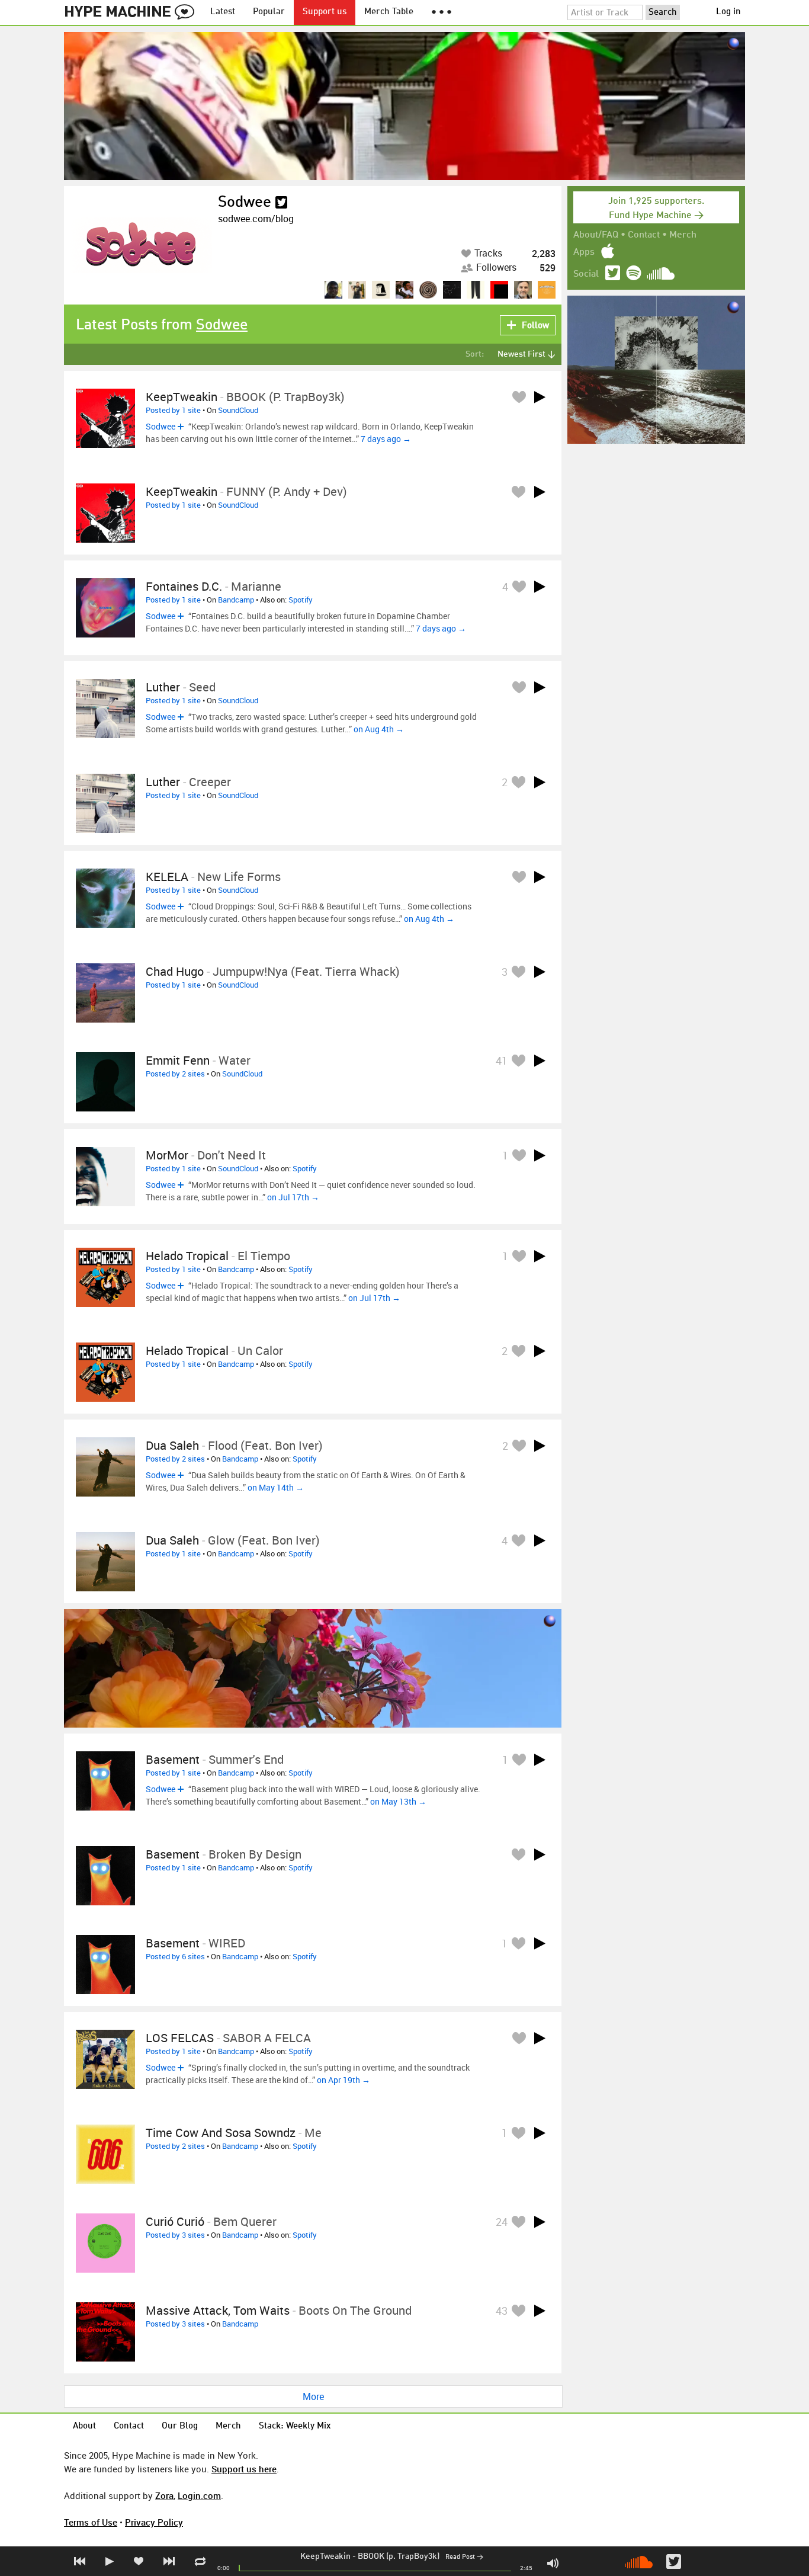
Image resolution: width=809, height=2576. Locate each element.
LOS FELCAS (180, 2038)
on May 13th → (398, 1801)
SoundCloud (238, 410)
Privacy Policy (154, 2522)
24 (502, 2222)
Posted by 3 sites (175, 2235)
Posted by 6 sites (175, 1956)
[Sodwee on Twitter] (281, 203)
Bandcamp (236, 600)
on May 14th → (276, 1487)
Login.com (199, 2495)
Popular (269, 12)
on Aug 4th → (379, 729)
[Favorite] (519, 397)
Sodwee (245, 203)
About (84, 2426)
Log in (728, 12)
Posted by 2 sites (175, 1074)
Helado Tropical (187, 1256)
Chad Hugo (175, 971)
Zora (164, 2495)
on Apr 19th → (343, 2080)
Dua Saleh (172, 1445)
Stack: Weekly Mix (295, 2426)
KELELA (167, 877)
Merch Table (389, 12)
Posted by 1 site (173, 410)
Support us (325, 12)
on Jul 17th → (293, 1197)
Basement (173, 1759)
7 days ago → (386, 439)
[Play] (540, 397)
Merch (683, 235)
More (313, 2396)
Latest (223, 12)
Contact (644, 235)
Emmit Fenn (178, 1060)
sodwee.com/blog (256, 219)
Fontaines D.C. (184, 586)
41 (502, 1060)
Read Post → (464, 2557)
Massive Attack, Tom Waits (218, 2310)
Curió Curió (175, 2221)
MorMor (167, 1155)
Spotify (301, 600)
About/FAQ (596, 235)
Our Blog (180, 2426)
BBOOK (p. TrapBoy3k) (399, 2556)
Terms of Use (91, 2522)
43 (502, 2311)
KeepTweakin (325, 2556)
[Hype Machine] (133, 12)
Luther (163, 687)
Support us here (244, 2469)
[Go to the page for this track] (105, 418)
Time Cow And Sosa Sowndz (221, 2133)
